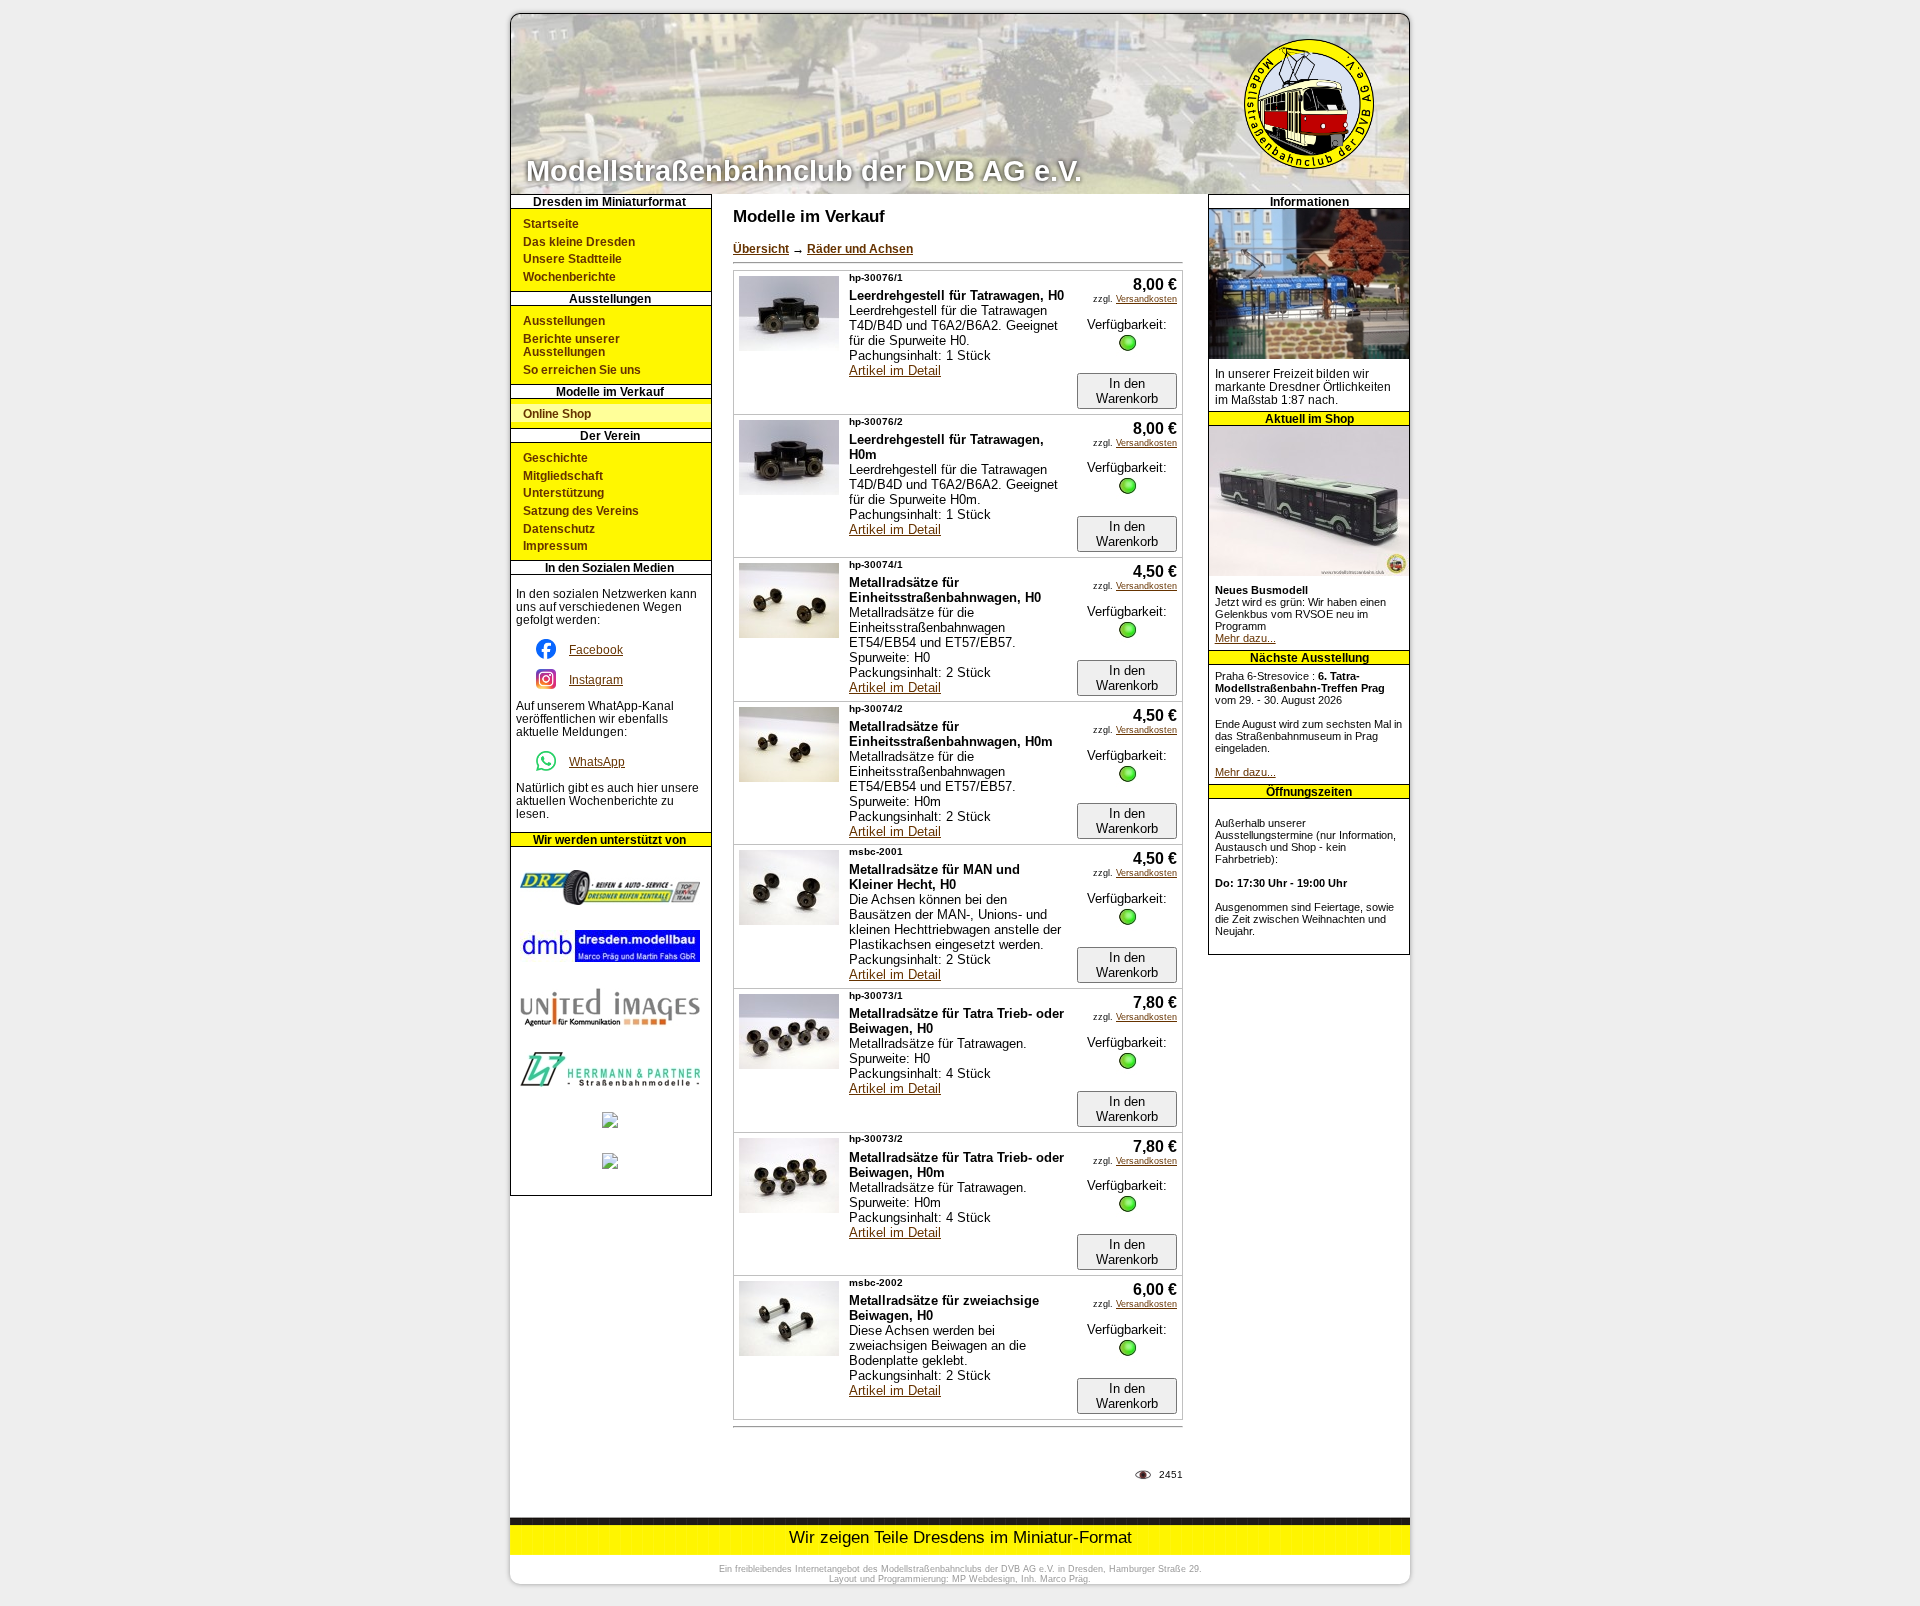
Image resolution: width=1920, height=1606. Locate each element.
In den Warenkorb (1127, 391)
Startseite (551, 223)
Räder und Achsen (860, 249)
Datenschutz (559, 528)
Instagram (596, 679)
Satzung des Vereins (581, 510)
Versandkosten (1146, 299)
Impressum (555, 545)
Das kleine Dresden (579, 241)
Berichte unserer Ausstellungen (571, 345)
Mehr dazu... (1245, 638)
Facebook (596, 649)
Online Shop (557, 413)
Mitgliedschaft (563, 475)
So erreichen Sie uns (582, 369)
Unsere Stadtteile (572, 258)
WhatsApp (597, 761)
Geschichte (555, 457)
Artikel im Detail (895, 370)
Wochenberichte (569, 276)
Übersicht (761, 249)
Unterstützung (563, 492)
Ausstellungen (564, 320)
